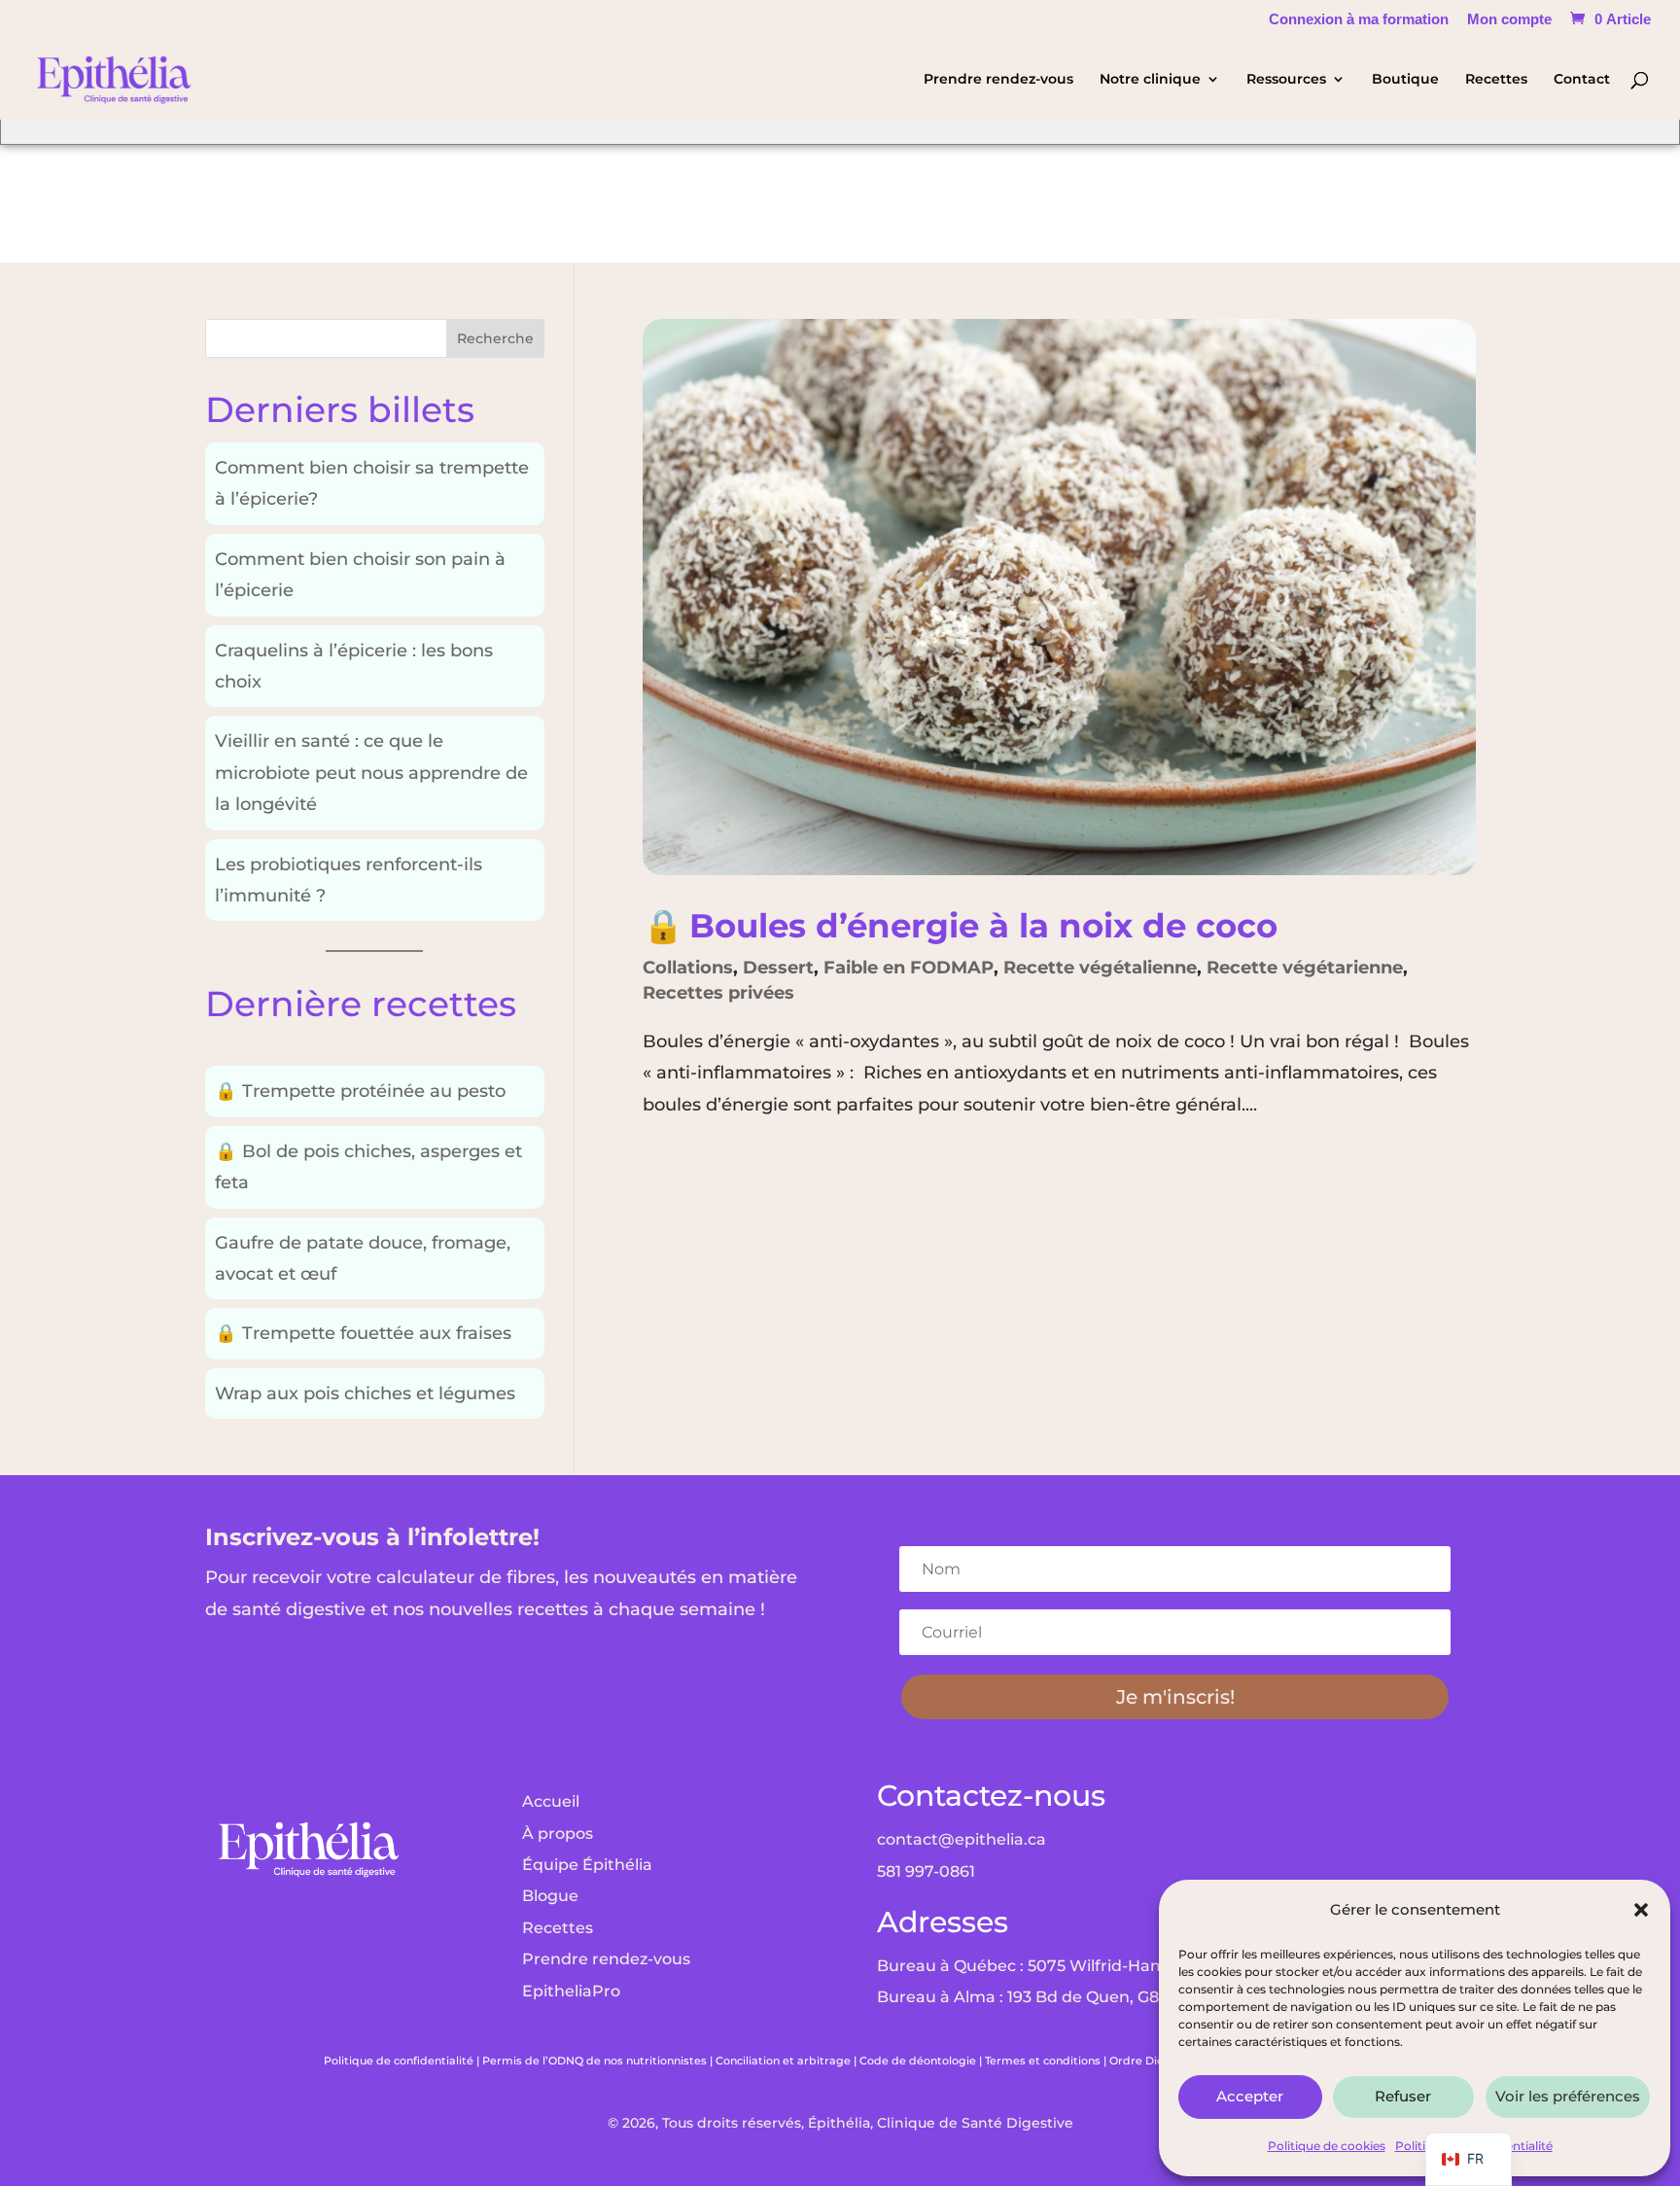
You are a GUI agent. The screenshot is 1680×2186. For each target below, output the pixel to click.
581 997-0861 (926, 1871)
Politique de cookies (1327, 2146)
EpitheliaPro (571, 1991)
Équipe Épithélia (587, 1865)
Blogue (550, 1896)
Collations (688, 968)
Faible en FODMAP (909, 968)
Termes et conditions (1043, 2061)
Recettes (1496, 80)
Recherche (495, 338)
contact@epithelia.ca (962, 1839)
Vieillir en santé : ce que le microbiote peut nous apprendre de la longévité (371, 773)
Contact (1582, 80)
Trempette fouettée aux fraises (363, 1333)
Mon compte (1509, 19)
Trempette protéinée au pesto (360, 1091)
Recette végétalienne (1100, 968)
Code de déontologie (918, 2061)
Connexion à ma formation (1359, 19)
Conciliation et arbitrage (783, 2061)
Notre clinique (1150, 80)
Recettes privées (718, 993)
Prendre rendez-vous (998, 80)
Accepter (1250, 2096)
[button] (1641, 1910)
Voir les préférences (1568, 2096)
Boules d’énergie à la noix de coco (960, 925)
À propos (558, 1833)
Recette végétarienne (1305, 968)
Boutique (1405, 80)
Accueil (551, 1801)
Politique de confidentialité (399, 2061)
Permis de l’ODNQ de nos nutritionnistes (595, 2061)
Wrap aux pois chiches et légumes (365, 1393)
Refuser (1403, 2096)
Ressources (1286, 80)
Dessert (778, 968)
